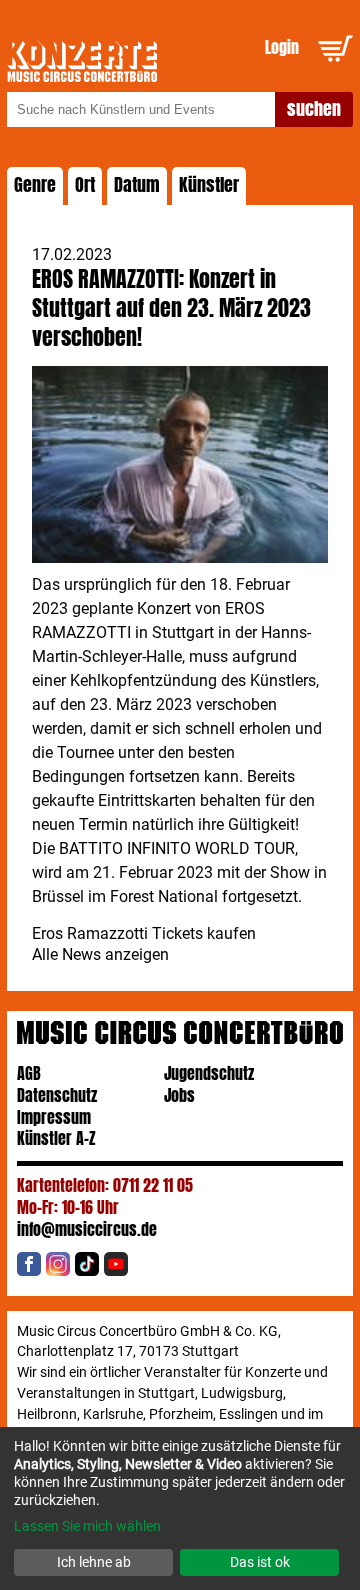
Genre (35, 185)
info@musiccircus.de (87, 1229)
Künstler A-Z (56, 1138)
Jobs (179, 1095)
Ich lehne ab (94, 1562)
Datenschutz (57, 1095)
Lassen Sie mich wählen (87, 1526)
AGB (29, 1073)
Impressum (54, 1117)
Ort (85, 185)
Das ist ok (260, 1562)
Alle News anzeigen (100, 954)
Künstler (209, 185)
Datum (137, 185)
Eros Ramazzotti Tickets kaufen (144, 933)
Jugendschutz (209, 1073)
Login (282, 47)
